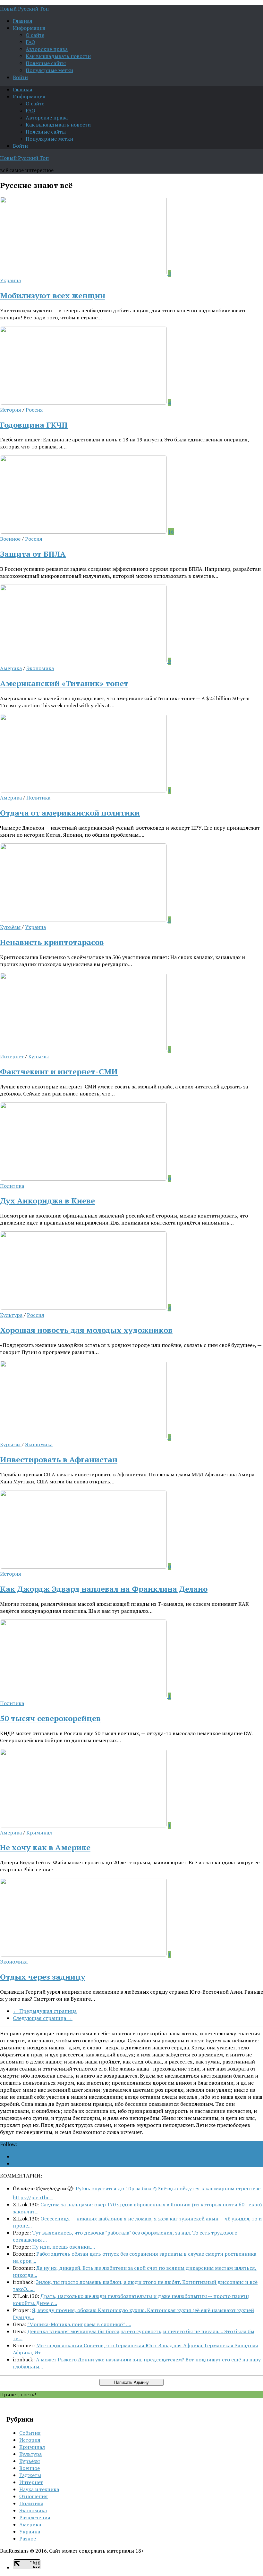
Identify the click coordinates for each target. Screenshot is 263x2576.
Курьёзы (10, 927)
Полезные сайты (46, 63)
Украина (10, 280)
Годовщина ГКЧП (34, 425)
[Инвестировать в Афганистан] (84, 1437)
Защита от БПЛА (33, 554)
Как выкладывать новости (58, 56)
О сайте (35, 35)
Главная (23, 21)
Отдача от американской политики (70, 813)
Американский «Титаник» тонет (64, 683)
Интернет (12, 1056)
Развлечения (35, 2517)
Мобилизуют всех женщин (53, 295)
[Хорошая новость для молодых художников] (84, 1308)
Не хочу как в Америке (45, 1847)
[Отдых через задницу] (84, 1955)
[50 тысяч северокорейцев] (84, 1696)
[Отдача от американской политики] (84, 791)
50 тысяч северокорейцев (50, 1718)
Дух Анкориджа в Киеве (47, 1201)
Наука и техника (39, 2489)
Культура (11, 1315)
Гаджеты (30, 2475)
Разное (28, 2539)
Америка (11, 668)
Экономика (40, 668)
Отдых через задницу (43, 1977)
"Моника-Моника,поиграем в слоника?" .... (79, 2324)
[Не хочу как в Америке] (84, 1825)
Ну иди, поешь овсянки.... (64, 2247)
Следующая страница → (43, 2018)
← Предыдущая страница (45, 2011)
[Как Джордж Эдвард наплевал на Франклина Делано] (84, 1567)
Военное (10, 539)
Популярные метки (49, 70)
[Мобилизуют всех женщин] (84, 273)
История (11, 410)
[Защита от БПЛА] (84, 532)
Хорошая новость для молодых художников (86, 1330)
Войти (20, 77)
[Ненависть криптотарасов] (84, 920)
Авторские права (47, 49)
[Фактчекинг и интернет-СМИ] (84, 1049)
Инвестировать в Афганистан (59, 1459)
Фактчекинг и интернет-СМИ (59, 1071)
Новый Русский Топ (24, 9)
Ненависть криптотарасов (52, 942)
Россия (34, 410)
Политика (38, 798)
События (30, 2433)
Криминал (39, 1833)
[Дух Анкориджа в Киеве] (84, 1179)
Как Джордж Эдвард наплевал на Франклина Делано (104, 1589)
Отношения (34, 2496)
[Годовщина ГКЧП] (84, 403)
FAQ (30, 42)
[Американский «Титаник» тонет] (84, 661)
